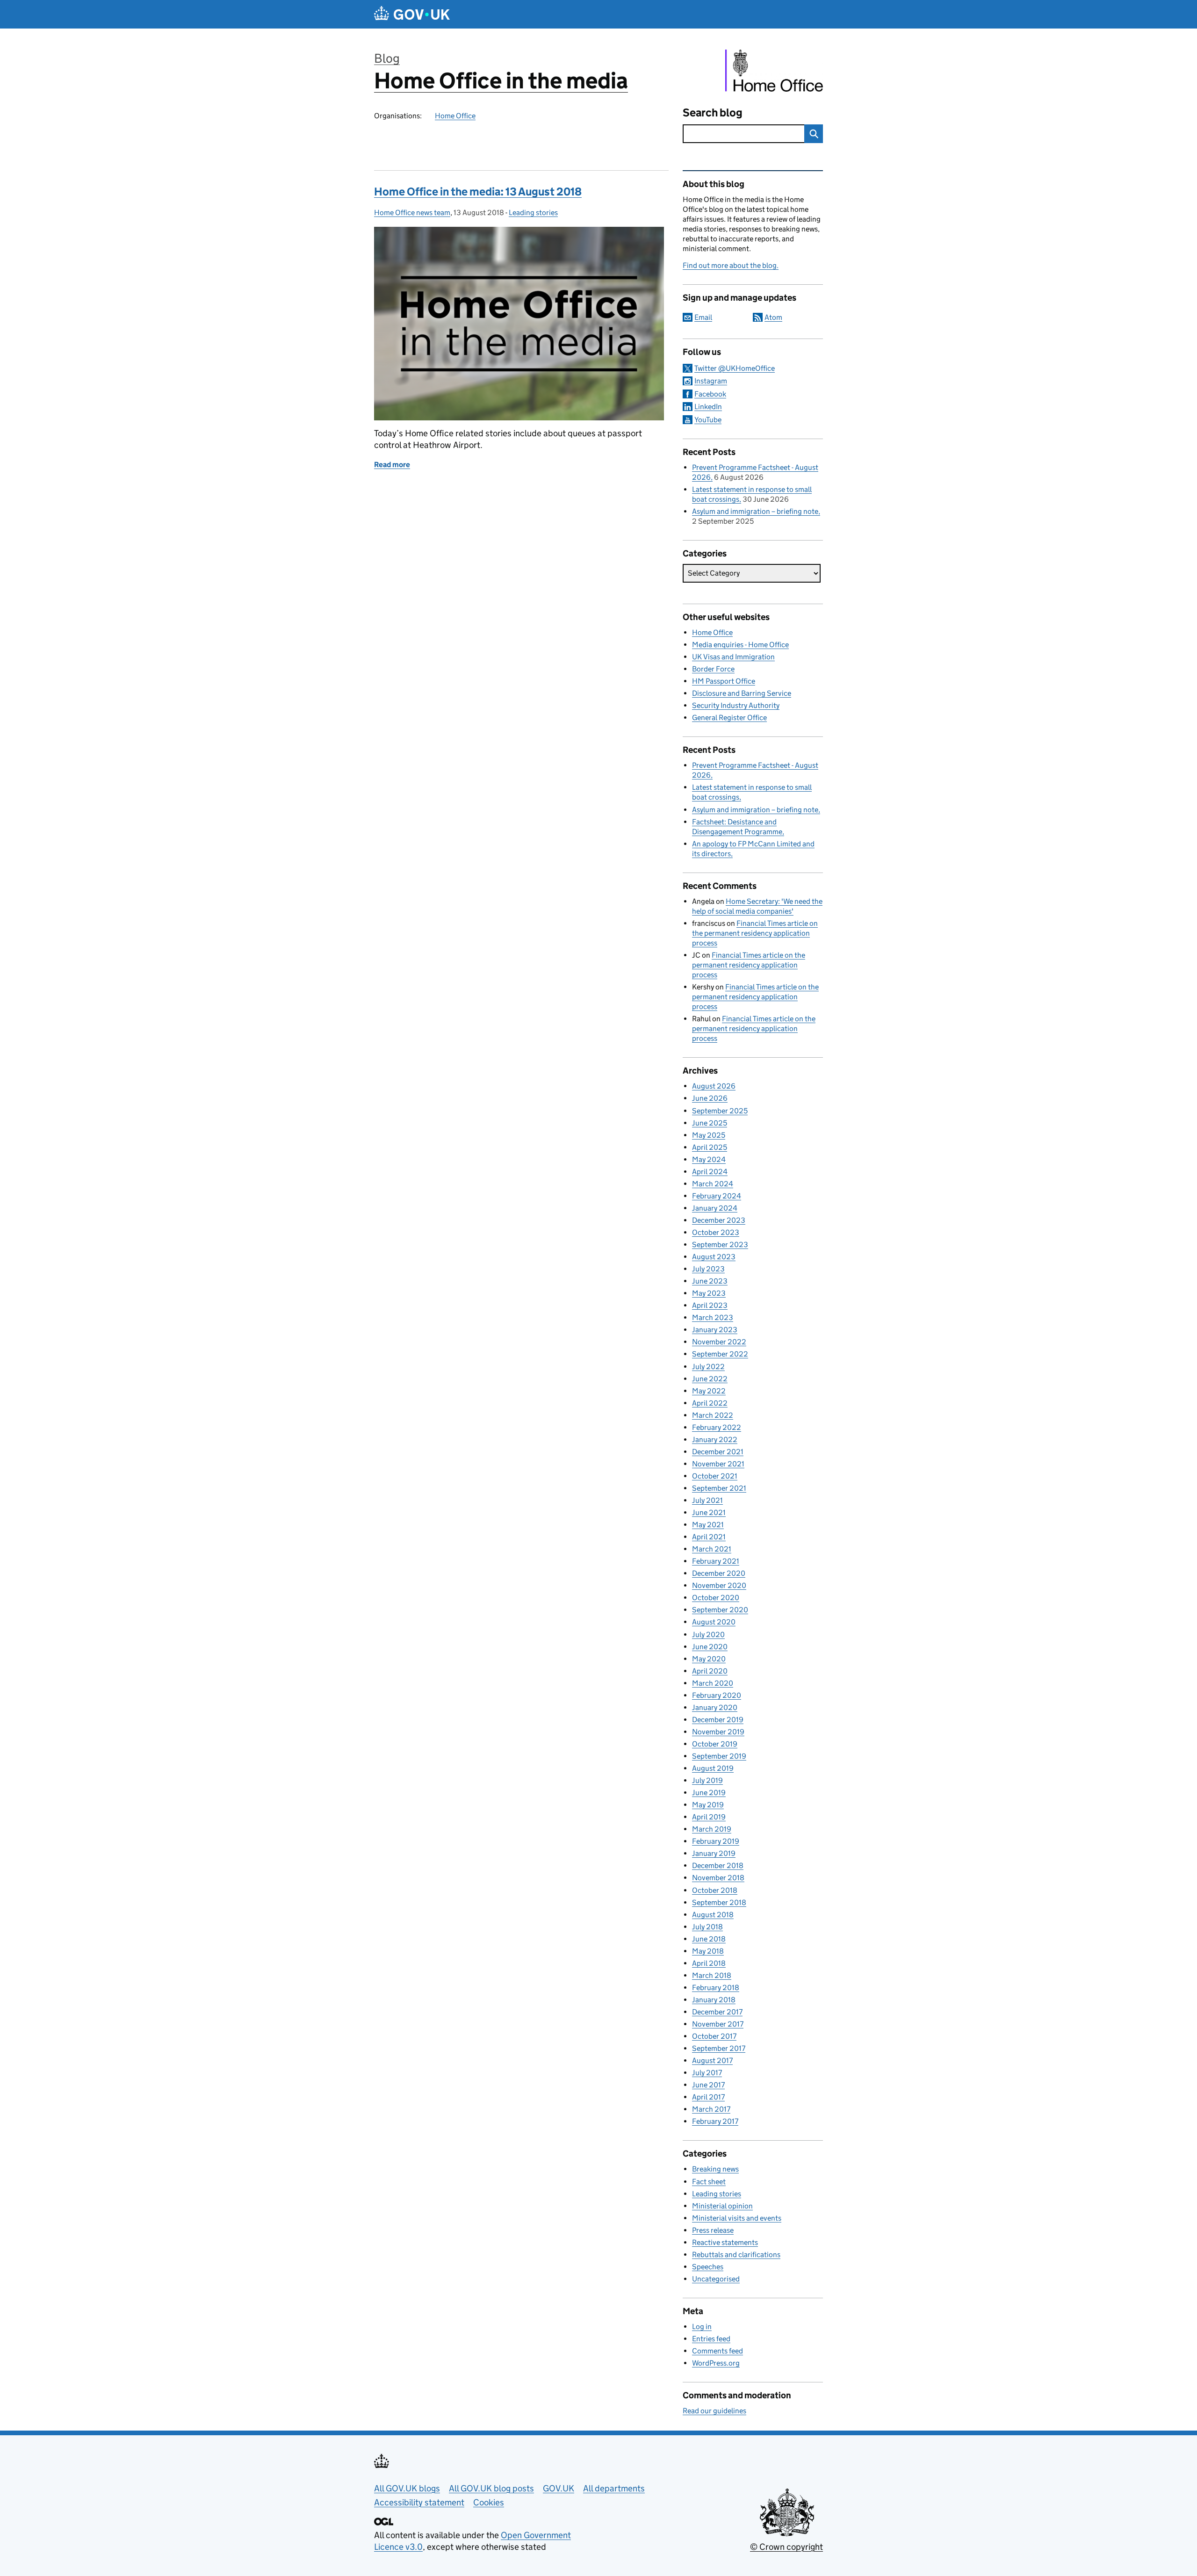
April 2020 (710, 1671)
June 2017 (708, 2085)
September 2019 (719, 1756)
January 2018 (714, 2000)
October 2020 (716, 1598)
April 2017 (708, 2097)
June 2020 (710, 1647)
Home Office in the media (501, 81)
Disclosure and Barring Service (742, 693)
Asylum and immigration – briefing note (755, 511)
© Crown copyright (786, 2547)
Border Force (713, 669)
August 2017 (712, 2060)
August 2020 (714, 1622)
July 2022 (708, 1367)
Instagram (711, 381)
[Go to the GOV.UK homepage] (412, 14)
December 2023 (719, 1220)
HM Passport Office (724, 681)
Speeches (708, 2267)
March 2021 (712, 1549)
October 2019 (715, 1744)
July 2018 (707, 1927)
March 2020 (713, 1683)
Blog (387, 58)
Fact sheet (709, 2182)
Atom (773, 317)
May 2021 (708, 1525)
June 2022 (710, 1379)
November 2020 (719, 1585)
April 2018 (709, 1963)
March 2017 (711, 2109)
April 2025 (710, 1147)
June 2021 (709, 1512)
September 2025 (720, 1111)
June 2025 (710, 1123)
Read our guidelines (714, 2411)
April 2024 (710, 1172)
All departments (614, 2488)
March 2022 (713, 1415)
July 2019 (707, 1780)
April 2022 (710, 1403)
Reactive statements (725, 2242)
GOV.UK (559, 2488)
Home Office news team (412, 213)
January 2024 (715, 1208)
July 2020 (708, 1634)
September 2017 (719, 2048)
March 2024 (713, 1184)
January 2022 (715, 1440)
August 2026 (714, 1086)
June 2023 (710, 1281)
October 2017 (714, 2036)
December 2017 (717, 2012)
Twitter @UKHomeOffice (735, 368)
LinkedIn (708, 407)
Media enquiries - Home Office (740, 645)
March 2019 (712, 1829)
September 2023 (720, 1245)
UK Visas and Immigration (733, 657)
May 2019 (708, 1805)
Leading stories (533, 213)
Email (703, 317)
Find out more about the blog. (731, 265)
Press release (713, 2230)
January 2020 (715, 1707)
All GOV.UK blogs (407, 2488)
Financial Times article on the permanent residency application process (755, 933)
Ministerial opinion (722, 2206)
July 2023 (708, 1269)
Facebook (710, 394)
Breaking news (715, 2169)
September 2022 (720, 1354)
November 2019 (718, 1732)
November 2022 (719, 1342)
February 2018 (716, 1988)
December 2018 (718, 1865)
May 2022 (709, 1391)
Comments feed (717, 2351)
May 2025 (709, 1135)
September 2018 (719, 1902)
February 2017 (715, 2121)
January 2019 (714, 1853)
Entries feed (711, 2339)
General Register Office (729, 718)
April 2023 (710, 1305)
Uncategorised (716, 2279)
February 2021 (716, 1561)
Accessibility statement (419, 2502)
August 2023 (714, 1257)
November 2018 (718, 1878)
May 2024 (709, 1159)
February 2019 (716, 1841)
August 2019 (713, 1768)
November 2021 (718, 1464)
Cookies (489, 2502)
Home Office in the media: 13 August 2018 (478, 191)
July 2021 (707, 1500)
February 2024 (717, 1196)
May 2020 (709, 1659)
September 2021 (719, 1488)
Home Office (455, 116)
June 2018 (709, 1939)
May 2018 (708, 1951)
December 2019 (718, 1720)
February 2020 (717, 1695)
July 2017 (707, 2073)
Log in (702, 2327)
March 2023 (713, 1317)
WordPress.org (716, 2363)
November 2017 (718, 2024)
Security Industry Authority (736, 705)
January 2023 (715, 1330)
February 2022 (717, 1427)
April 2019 (709, 1817)
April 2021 (709, 1537)
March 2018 (712, 1975)
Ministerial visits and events (737, 2218)
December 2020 (719, 1573)
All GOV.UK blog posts (491, 2488)
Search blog (713, 112)
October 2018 (715, 1890)
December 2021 (718, 1452)
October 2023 (716, 1232)
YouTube (708, 420)
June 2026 (710, 1098)
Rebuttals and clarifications (736, 2255)
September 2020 (720, 1610)
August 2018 (713, 1915)
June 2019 (709, 1793)
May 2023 (709, 1293)
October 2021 (715, 1476)
